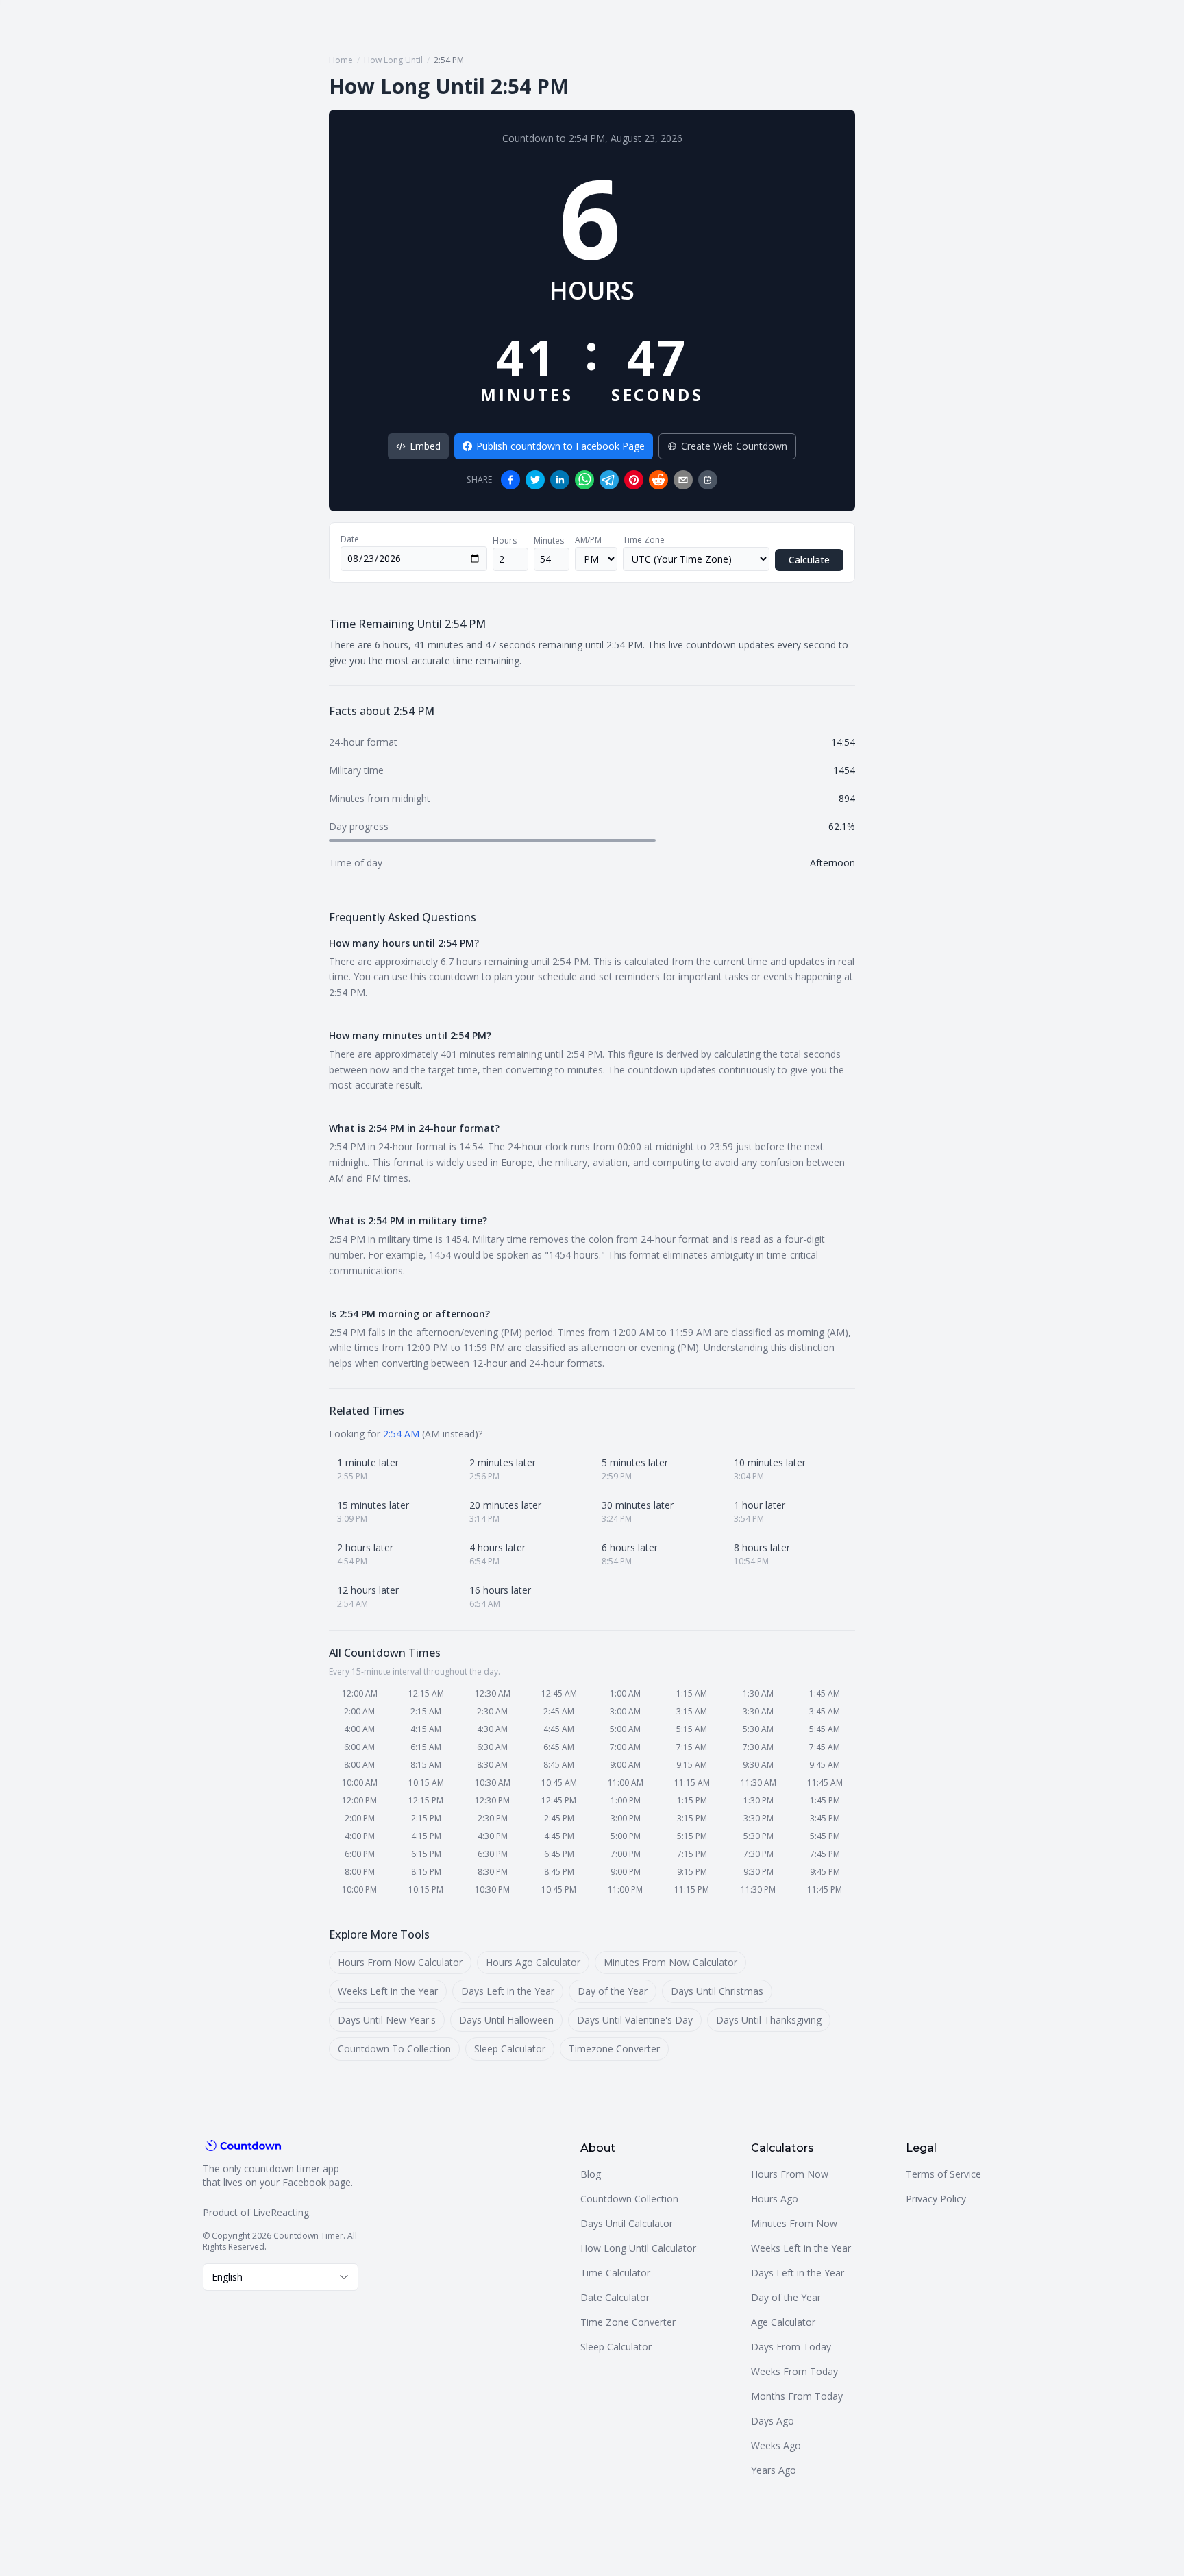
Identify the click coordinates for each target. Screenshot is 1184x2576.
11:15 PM (692, 1890)
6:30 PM (493, 1854)
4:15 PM (426, 1836)
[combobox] (281, 2277)
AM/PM (588, 540)
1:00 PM (626, 1800)
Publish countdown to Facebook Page (560, 446)
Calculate (809, 560)
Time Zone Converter (628, 2322)
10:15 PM (426, 1890)
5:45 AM (825, 1729)
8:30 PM (493, 1872)
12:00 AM (360, 1693)
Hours (505, 541)
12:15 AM (426, 1693)
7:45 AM (825, 1747)
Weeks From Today (794, 2371)
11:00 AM (626, 1783)
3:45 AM (825, 1711)
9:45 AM (825, 1765)
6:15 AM (426, 1747)
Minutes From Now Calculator (670, 1962)
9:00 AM (625, 1765)
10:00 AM (360, 1783)
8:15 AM (426, 1765)
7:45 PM (825, 1854)
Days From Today (791, 2347)
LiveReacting (281, 2212)
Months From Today (797, 2396)
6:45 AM (559, 1747)
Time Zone (644, 540)
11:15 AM (692, 1783)
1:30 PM (758, 1800)
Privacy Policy (936, 2199)
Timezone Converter (614, 2049)
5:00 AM (625, 1729)
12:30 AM (493, 1693)
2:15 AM (426, 1711)
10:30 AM (493, 1783)
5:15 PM (692, 1836)
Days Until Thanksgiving (769, 2020)
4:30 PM (493, 1836)
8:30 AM (492, 1765)
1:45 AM (825, 1693)
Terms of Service (944, 2174)
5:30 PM (758, 1836)
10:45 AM (559, 1783)
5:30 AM (758, 1729)
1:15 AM (692, 1693)
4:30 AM (492, 1729)
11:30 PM (758, 1890)
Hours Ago (775, 2199)
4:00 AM (359, 1729)
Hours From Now (790, 2174)
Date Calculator (615, 2297)
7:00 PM (626, 1854)
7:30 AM (758, 1747)
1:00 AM (625, 1693)
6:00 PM (360, 1854)
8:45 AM (559, 1765)
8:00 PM (360, 1872)
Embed (425, 446)
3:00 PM (626, 1818)
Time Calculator (615, 2273)
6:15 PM (426, 1854)
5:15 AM (692, 1729)
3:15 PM (692, 1818)
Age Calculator (783, 2322)
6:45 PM (559, 1854)
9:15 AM (692, 1765)
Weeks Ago (776, 2445)
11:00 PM (625, 1890)
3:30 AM (758, 1711)
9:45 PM (825, 1872)
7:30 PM (758, 1854)
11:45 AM (825, 1783)
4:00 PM (360, 1836)
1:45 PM (825, 1800)
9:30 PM (758, 1872)
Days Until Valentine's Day (635, 2020)
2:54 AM (401, 1434)
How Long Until (393, 60)
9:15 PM (692, 1872)
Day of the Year (613, 1991)
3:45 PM (825, 1818)
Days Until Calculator (627, 2223)
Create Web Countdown (734, 446)
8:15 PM (426, 1872)
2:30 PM (493, 1818)
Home (341, 60)
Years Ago (774, 2470)
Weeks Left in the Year (388, 1991)
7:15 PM (692, 1854)
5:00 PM (626, 1836)
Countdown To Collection (394, 2049)
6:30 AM (492, 1747)
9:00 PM (626, 1872)
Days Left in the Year (508, 1991)
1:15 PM (692, 1800)
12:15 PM (426, 1800)
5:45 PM (825, 1836)
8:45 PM (559, 1872)
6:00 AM (359, 1747)
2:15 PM (426, 1818)
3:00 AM (625, 1711)
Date (350, 539)
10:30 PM (492, 1890)
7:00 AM (625, 1747)
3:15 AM (692, 1711)
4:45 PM (559, 1836)
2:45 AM (559, 1711)
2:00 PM (360, 1818)
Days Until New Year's (387, 2020)
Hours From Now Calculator (400, 1962)
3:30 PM (758, 1818)
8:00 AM (359, 1765)
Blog (591, 2174)
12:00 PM (359, 1800)
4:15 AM (426, 1729)
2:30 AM (492, 1711)
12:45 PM (559, 1800)
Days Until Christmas (717, 1991)
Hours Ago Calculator (533, 1962)
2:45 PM (559, 1818)
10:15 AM (426, 1783)
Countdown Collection (629, 2199)
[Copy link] (708, 480)
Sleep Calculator (510, 2049)
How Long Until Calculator (638, 2248)
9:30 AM (758, 1765)
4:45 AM (559, 1729)
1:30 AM (758, 1693)
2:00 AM (359, 1711)
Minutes (549, 541)
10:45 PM (559, 1890)
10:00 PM (359, 1890)
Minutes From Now (794, 2223)
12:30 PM (492, 1800)
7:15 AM (692, 1747)
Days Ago (773, 2421)
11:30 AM (758, 1783)
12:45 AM (559, 1693)
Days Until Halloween (506, 2020)
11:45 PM (825, 1890)
